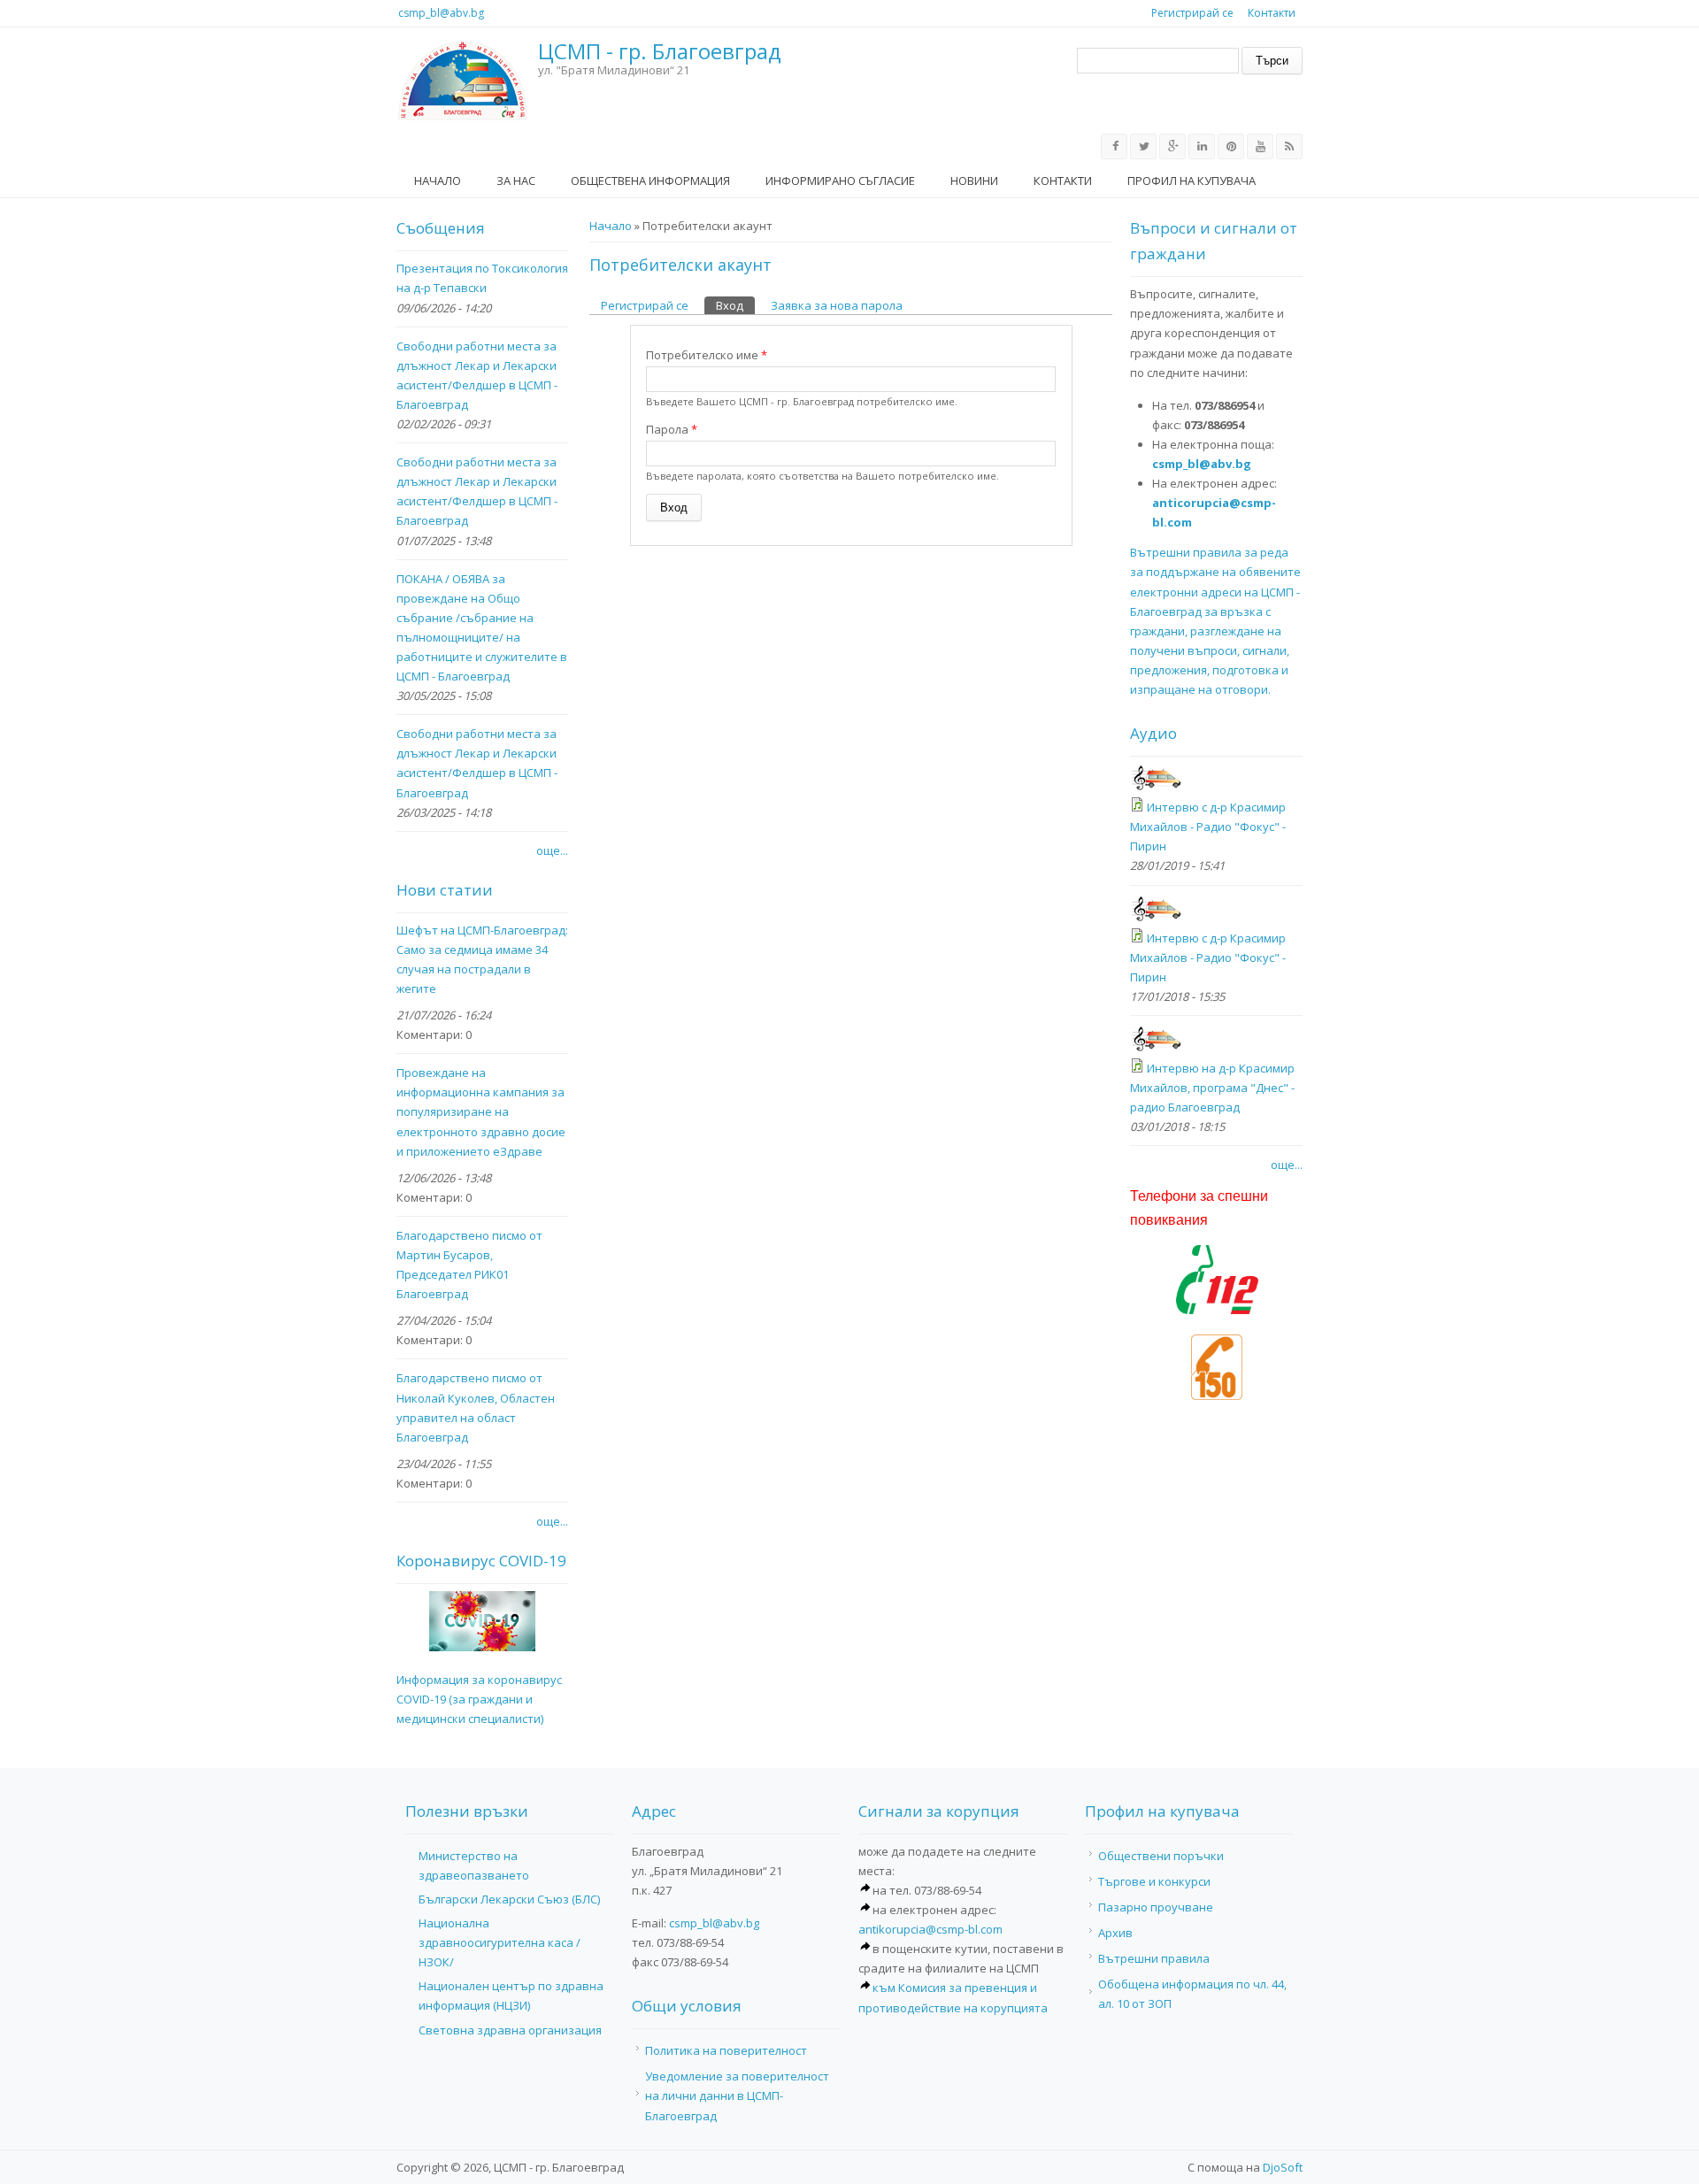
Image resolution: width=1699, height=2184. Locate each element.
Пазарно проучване (1156, 1907)
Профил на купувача (1192, 181)
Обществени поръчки (1161, 1856)
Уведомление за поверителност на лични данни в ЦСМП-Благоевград (737, 2096)
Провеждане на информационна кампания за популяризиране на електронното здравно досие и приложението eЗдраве (481, 1111)
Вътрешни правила (1154, 1958)
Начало (438, 181)
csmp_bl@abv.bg (441, 13)
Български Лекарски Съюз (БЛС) (509, 1899)
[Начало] (463, 81)
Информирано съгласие (840, 181)
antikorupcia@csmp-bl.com (930, 1929)
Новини (974, 181)
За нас (516, 181)
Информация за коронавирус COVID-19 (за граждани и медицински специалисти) (479, 1699)
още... (552, 850)
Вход (735, 305)
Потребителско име (707, 355)
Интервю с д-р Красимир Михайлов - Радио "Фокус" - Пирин (1208, 827)
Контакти (1272, 13)
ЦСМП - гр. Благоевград (660, 52)
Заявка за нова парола (837, 305)
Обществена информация (650, 181)
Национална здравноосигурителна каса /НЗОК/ (500, 1942)
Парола (672, 429)
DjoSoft (1283, 2167)
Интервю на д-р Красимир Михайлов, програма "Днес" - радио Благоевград (1212, 1088)
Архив (1115, 1933)
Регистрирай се (1192, 13)
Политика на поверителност (726, 2050)
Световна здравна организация (510, 2030)
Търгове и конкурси (1154, 1881)
